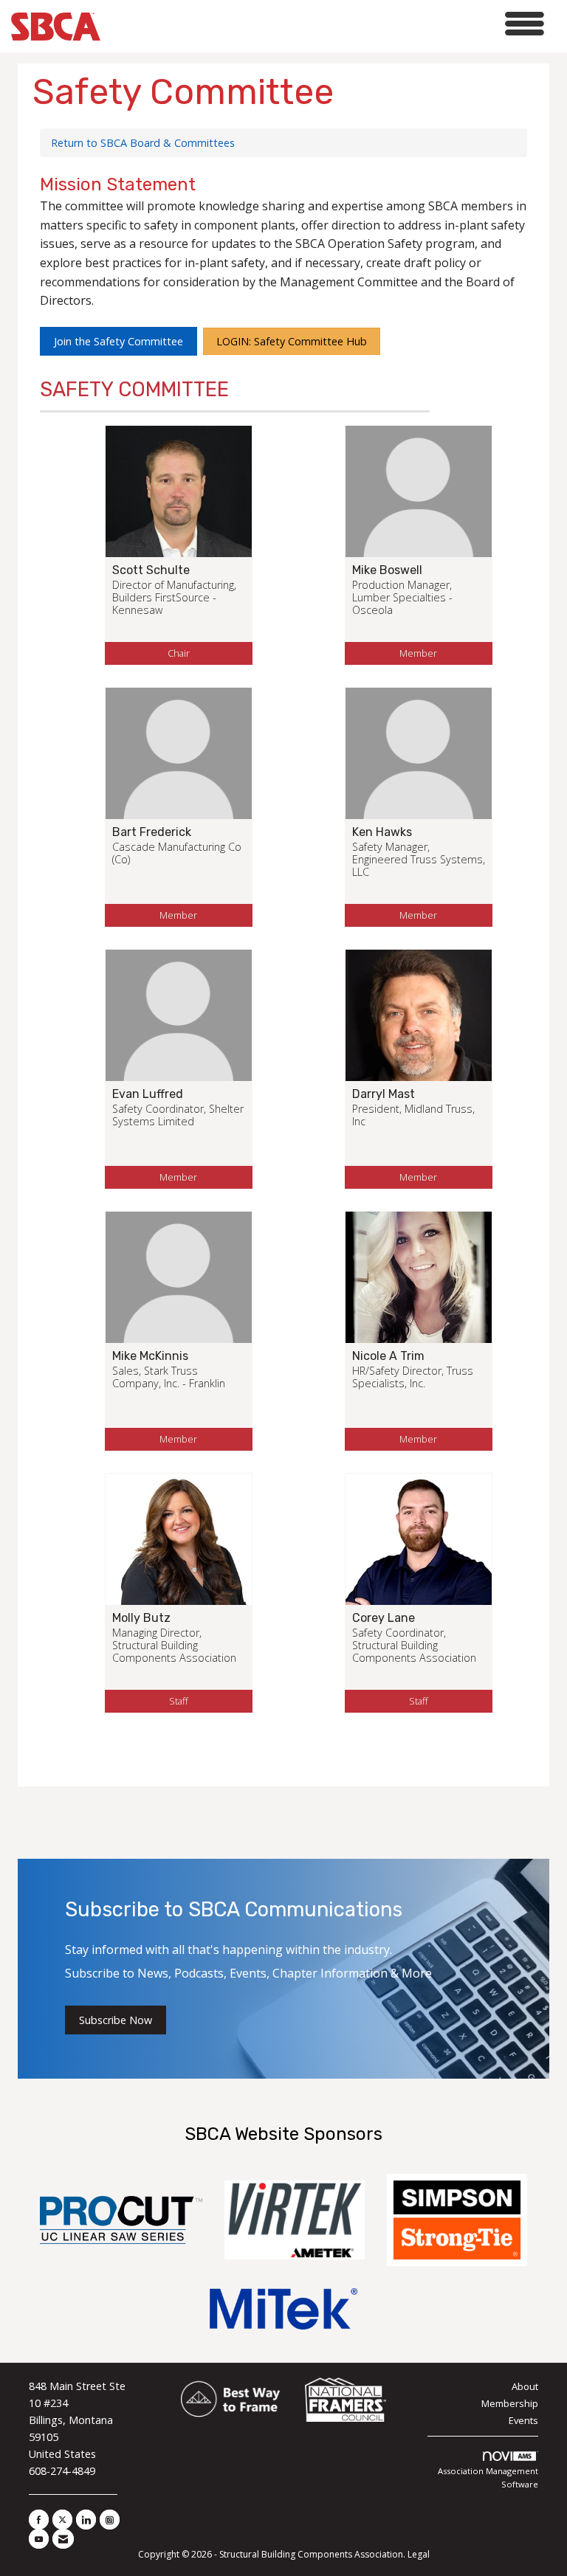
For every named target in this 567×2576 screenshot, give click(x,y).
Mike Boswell (387, 570)
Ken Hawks (382, 832)
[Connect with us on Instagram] (110, 2520)
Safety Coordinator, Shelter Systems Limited (178, 1115)
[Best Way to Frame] (231, 2400)
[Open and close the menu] (326, 24)
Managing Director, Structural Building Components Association (174, 1646)
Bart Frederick (152, 832)
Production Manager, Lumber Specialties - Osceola (402, 598)
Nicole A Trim (388, 1356)
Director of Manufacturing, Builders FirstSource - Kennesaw (174, 598)
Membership (510, 2403)
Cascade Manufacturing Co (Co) (177, 853)
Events (523, 2420)
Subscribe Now (116, 2020)
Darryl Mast (384, 1094)
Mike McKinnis (150, 1356)
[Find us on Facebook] (39, 2520)
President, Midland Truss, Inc (413, 1115)
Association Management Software (488, 2477)
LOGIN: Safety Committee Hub (292, 341)
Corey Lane (384, 1618)
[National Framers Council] (346, 2400)
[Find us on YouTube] (39, 2539)
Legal (419, 2554)
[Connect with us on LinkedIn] (86, 2520)
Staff (179, 1701)
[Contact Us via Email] (63, 2539)
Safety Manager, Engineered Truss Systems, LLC (419, 860)
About (525, 2386)
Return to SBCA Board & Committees (143, 143)
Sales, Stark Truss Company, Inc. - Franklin (169, 1377)
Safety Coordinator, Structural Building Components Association (414, 1646)
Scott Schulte (151, 570)
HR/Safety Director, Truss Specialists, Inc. (413, 1377)
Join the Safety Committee (118, 341)
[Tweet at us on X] (62, 2520)
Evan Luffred (148, 1094)
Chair (179, 653)
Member (418, 653)
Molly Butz (141, 1618)
